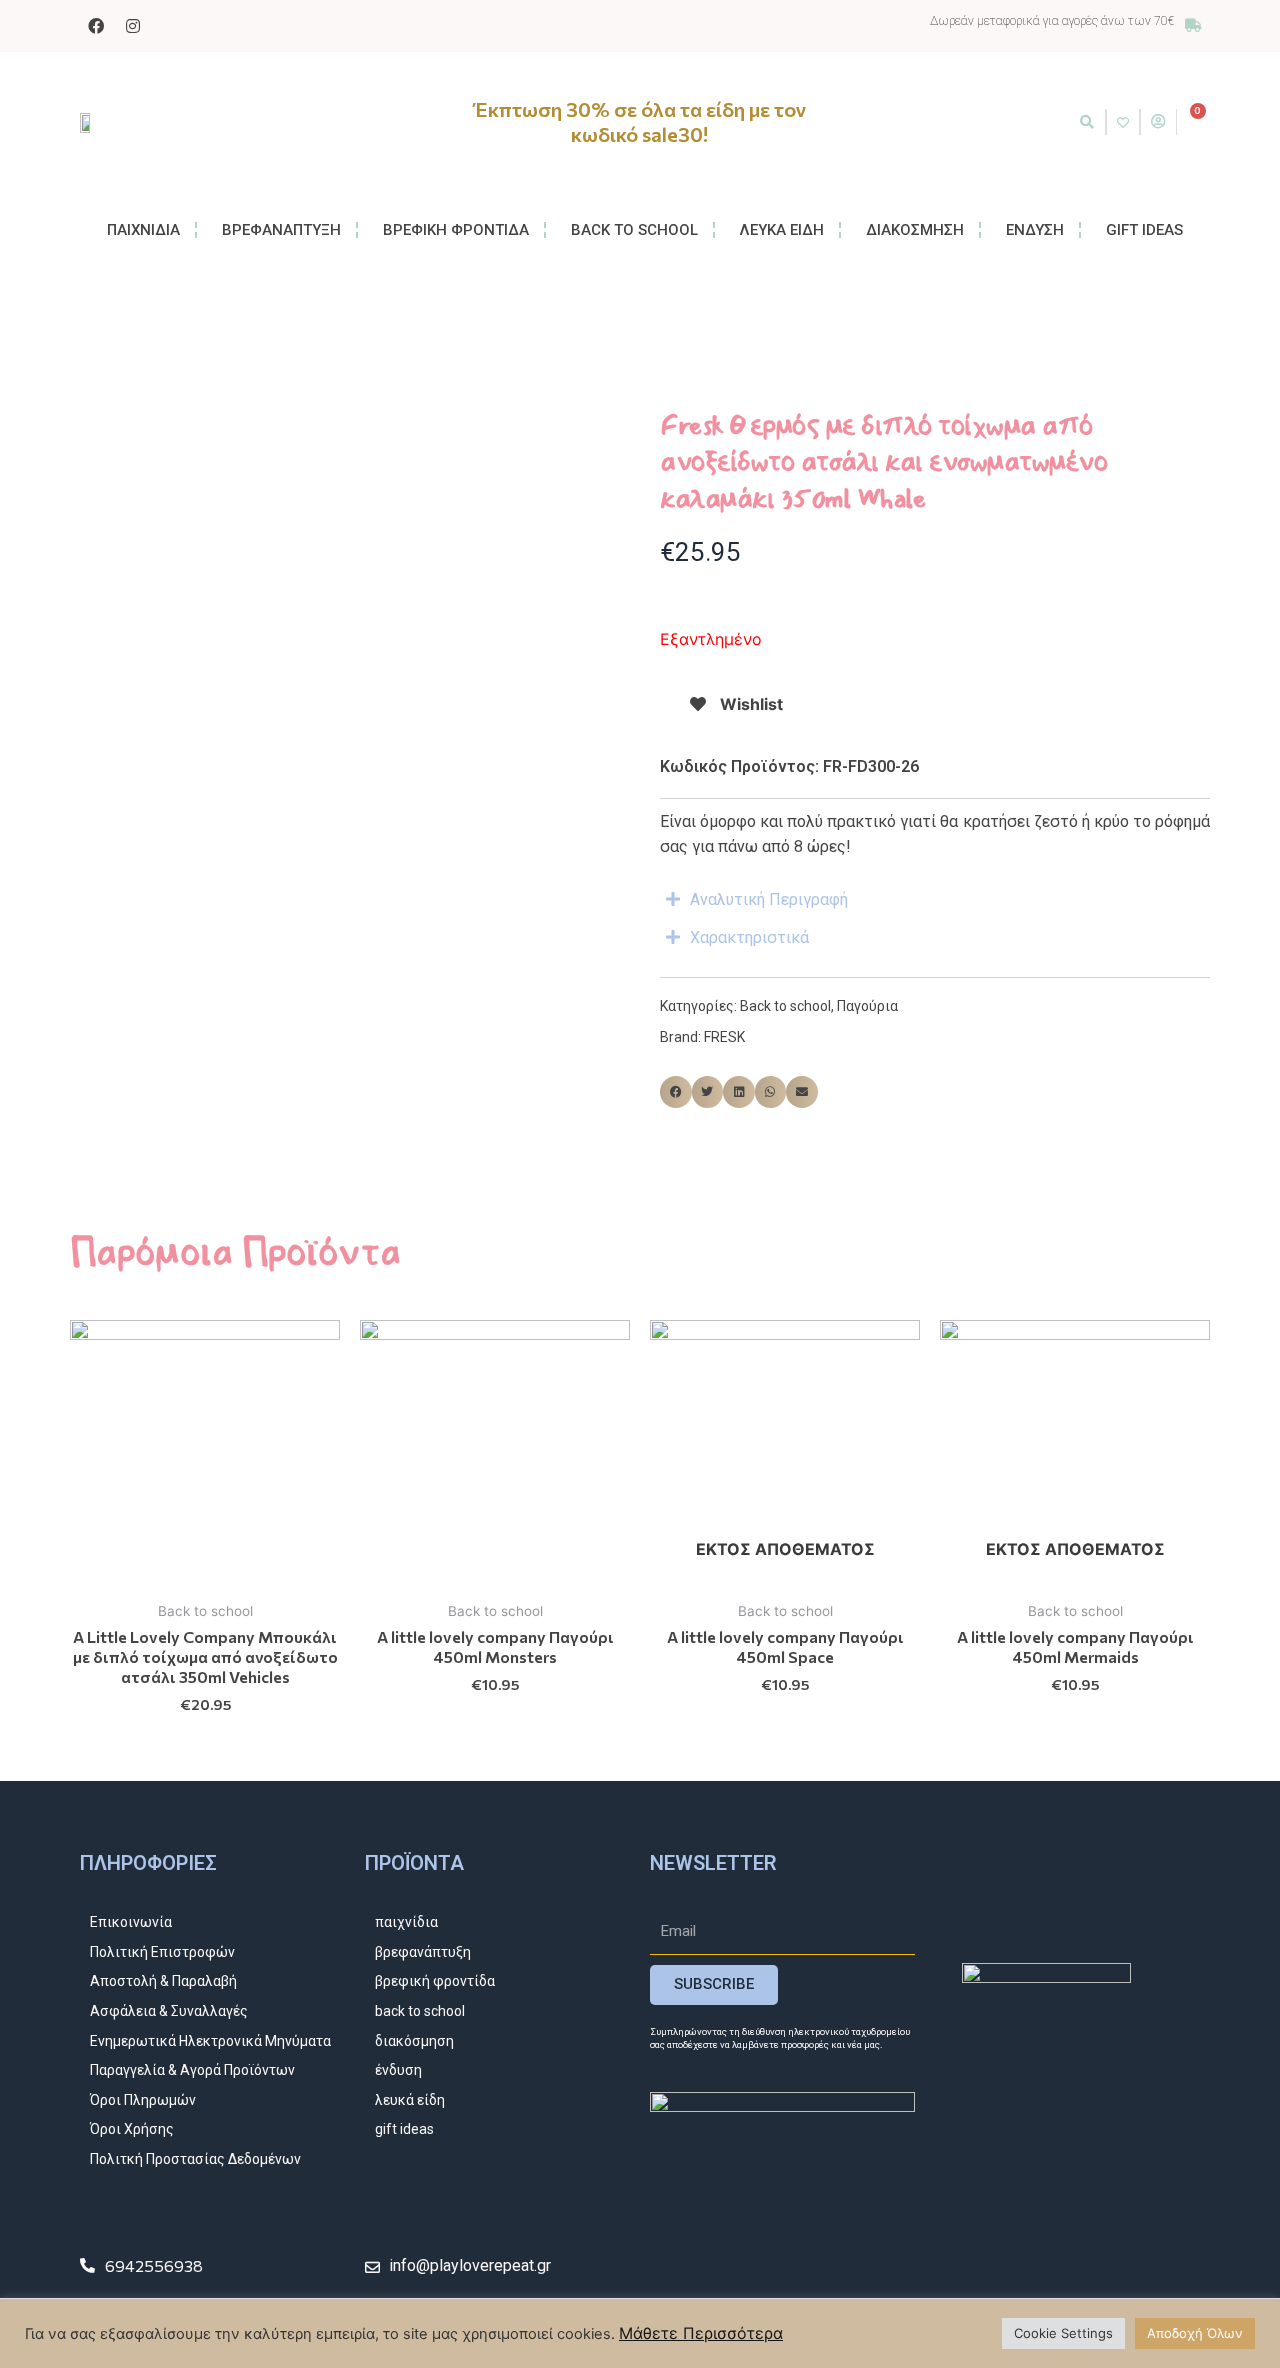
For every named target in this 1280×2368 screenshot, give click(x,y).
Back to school (785, 1006)
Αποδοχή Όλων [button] (1195, 2333)
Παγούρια (867, 1006)
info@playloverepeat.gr (470, 2265)
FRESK (724, 1037)
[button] (1087, 122)
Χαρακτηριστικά (749, 937)
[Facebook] (96, 26)
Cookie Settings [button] (1063, 2333)
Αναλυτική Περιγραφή (769, 899)
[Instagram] (133, 26)
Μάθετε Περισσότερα (701, 2333)
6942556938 (154, 2265)
